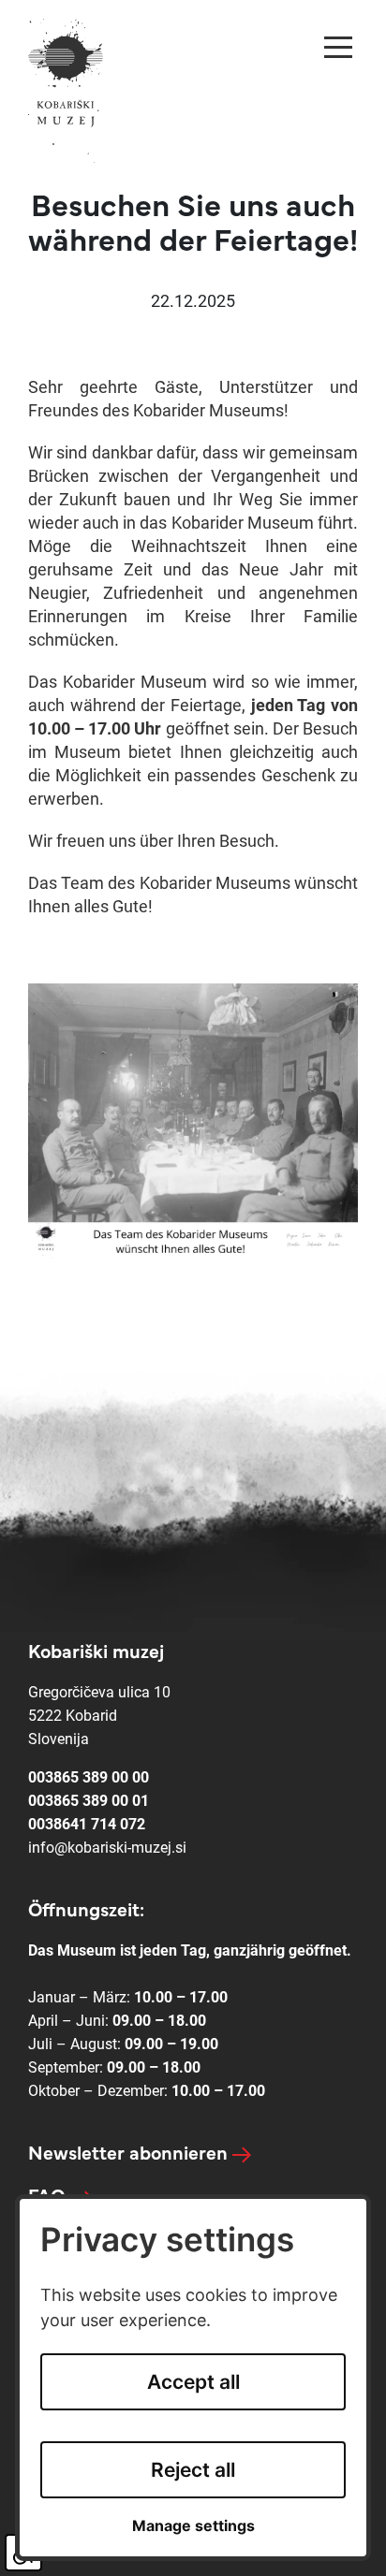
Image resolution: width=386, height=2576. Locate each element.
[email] (107, 1848)
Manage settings (193, 2526)
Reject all (193, 2470)
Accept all (193, 2382)
